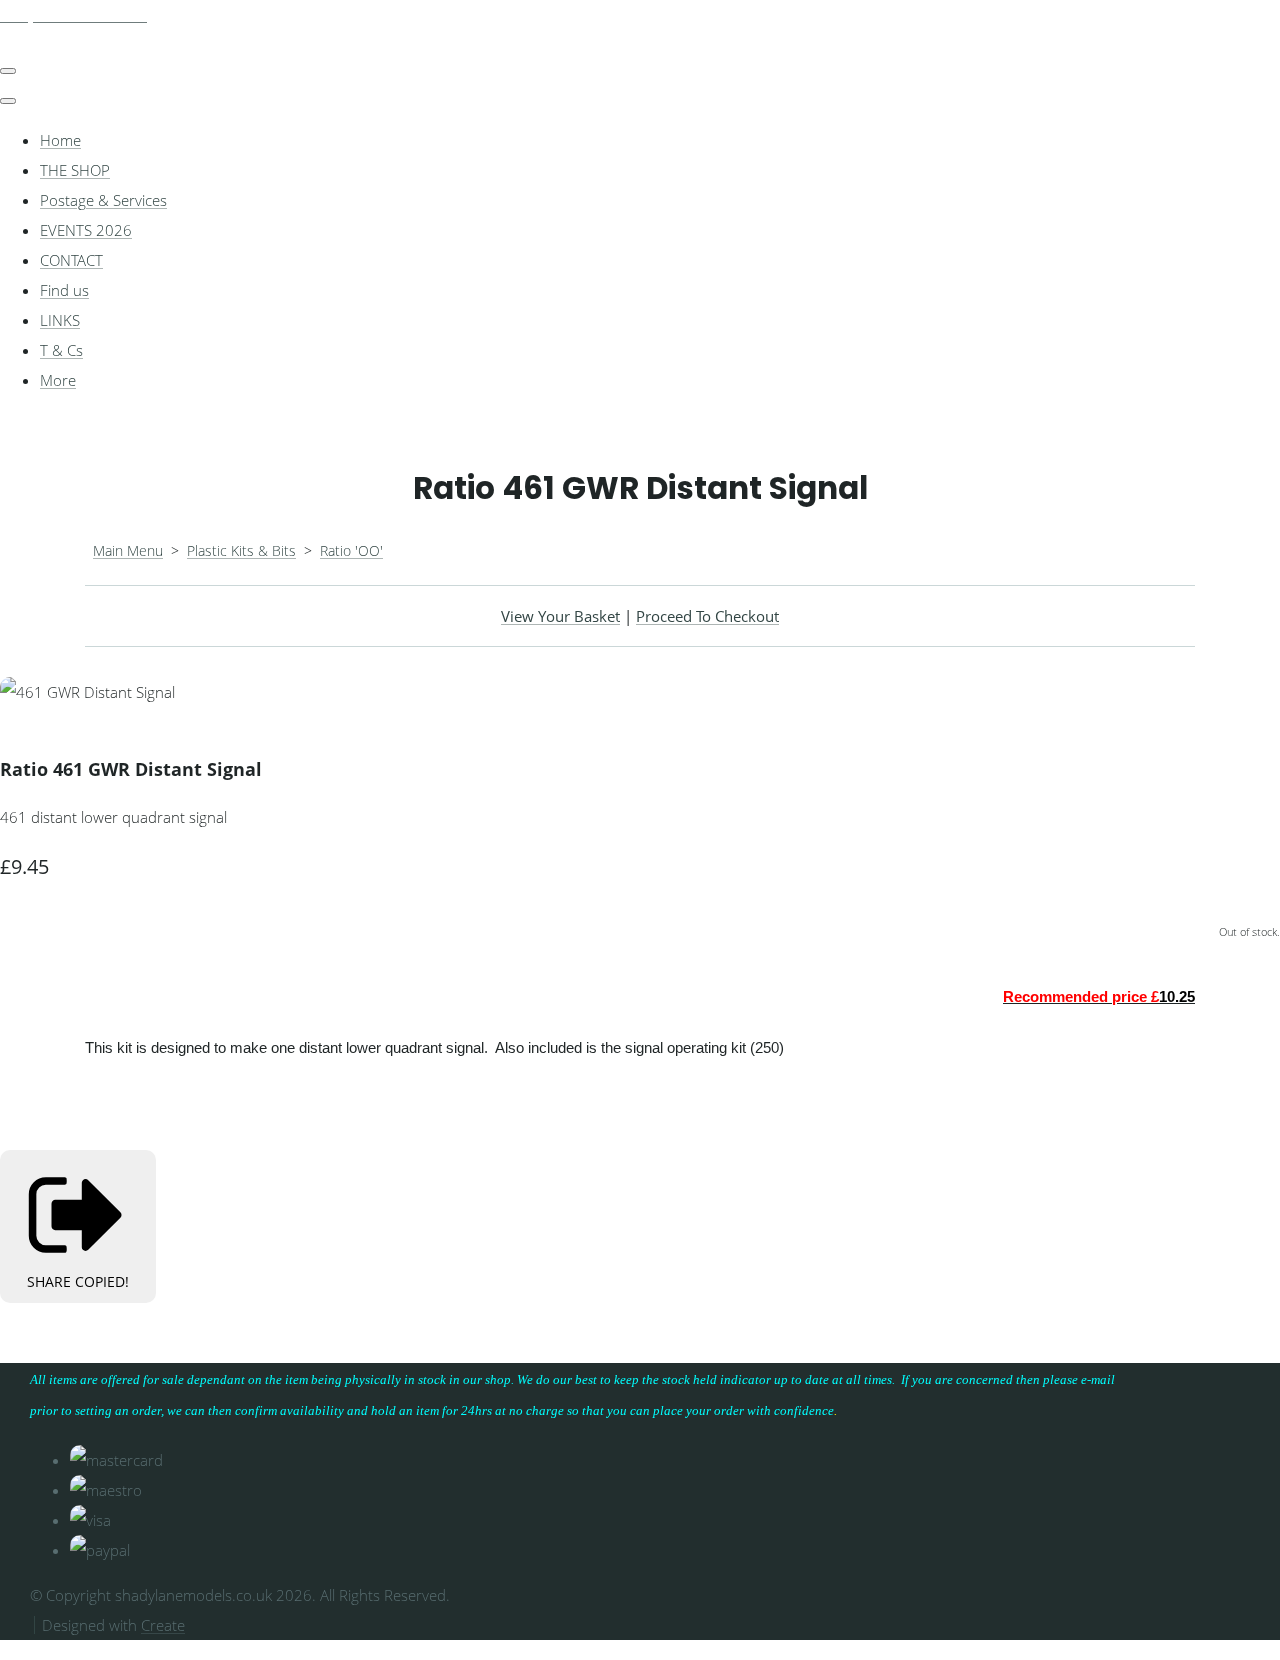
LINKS (60, 320)
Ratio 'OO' (351, 550)
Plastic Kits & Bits (241, 550)
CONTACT (71, 260)
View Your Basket (560, 616)
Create (163, 1625)
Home (60, 140)
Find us (64, 290)
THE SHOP (75, 170)
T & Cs (61, 350)
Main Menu (128, 550)
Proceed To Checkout (707, 616)
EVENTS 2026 (86, 230)
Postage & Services (103, 200)
